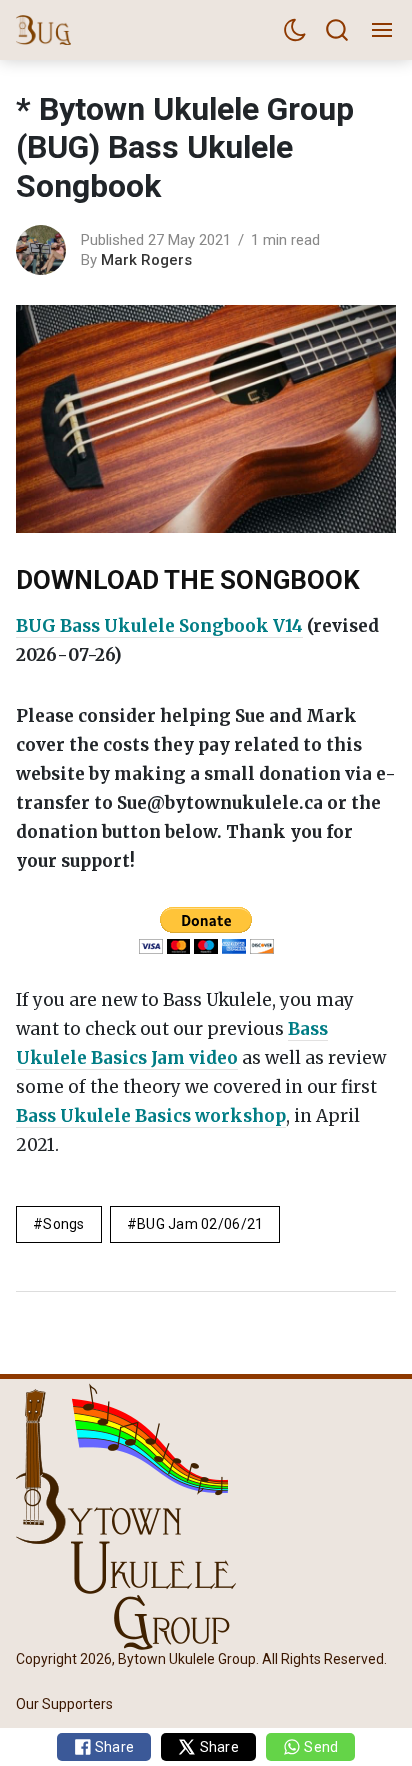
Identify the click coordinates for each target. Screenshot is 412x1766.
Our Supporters (64, 1704)
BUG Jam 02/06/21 (200, 1224)
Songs (63, 1224)
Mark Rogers (146, 260)
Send (319, 1747)
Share (113, 1747)
